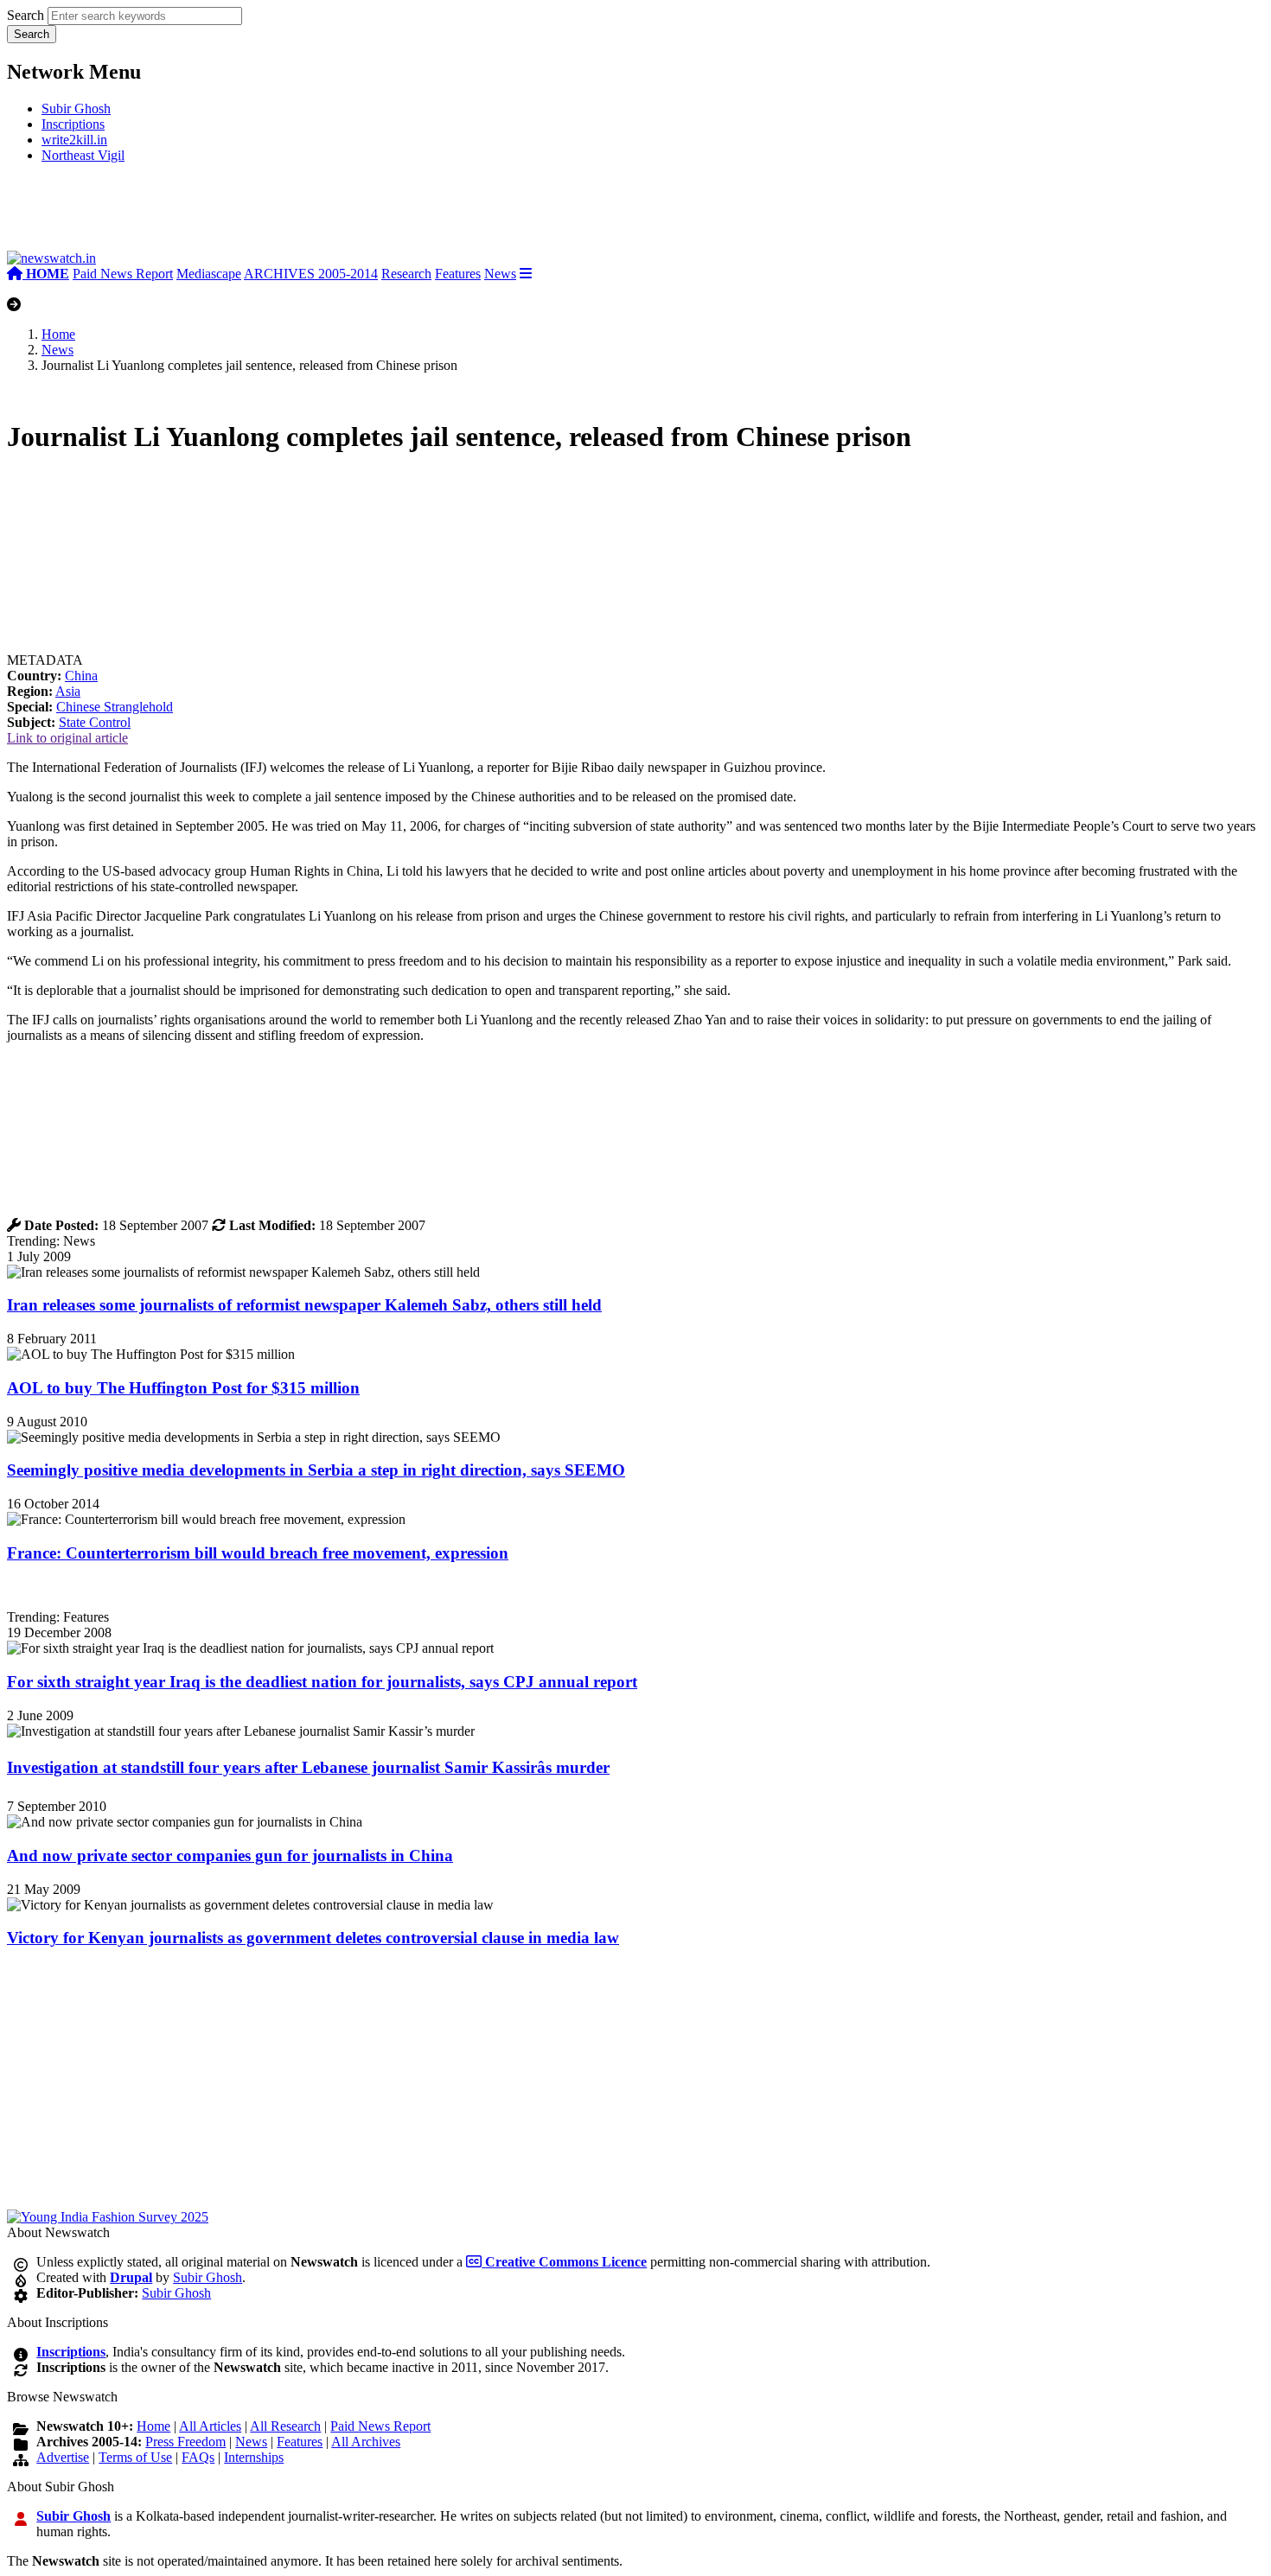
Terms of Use (135, 2457)
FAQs (198, 2457)
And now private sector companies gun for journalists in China (230, 1855)
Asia (68, 691)
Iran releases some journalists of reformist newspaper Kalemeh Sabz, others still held (304, 1305)
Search (26, 15)
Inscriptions (73, 124)
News (500, 274)
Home (58, 334)
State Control (95, 722)
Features (458, 274)
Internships (254, 2457)
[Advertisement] (266, 214)
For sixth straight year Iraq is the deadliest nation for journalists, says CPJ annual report (322, 1682)
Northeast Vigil (83, 155)
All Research (285, 2426)
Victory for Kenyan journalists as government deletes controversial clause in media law (313, 1938)
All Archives (366, 2442)
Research (406, 274)
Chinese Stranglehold (115, 707)
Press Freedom (185, 2442)
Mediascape (209, 274)
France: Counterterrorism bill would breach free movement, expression (258, 1553)
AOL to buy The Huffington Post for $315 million (183, 1388)
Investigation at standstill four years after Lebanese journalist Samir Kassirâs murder (308, 1767)
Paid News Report (123, 274)
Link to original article (67, 738)
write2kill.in (74, 140)
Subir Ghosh (76, 108)
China (81, 676)
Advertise (63, 2457)
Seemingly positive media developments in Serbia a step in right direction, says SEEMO (316, 1470)
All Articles (210, 2426)
